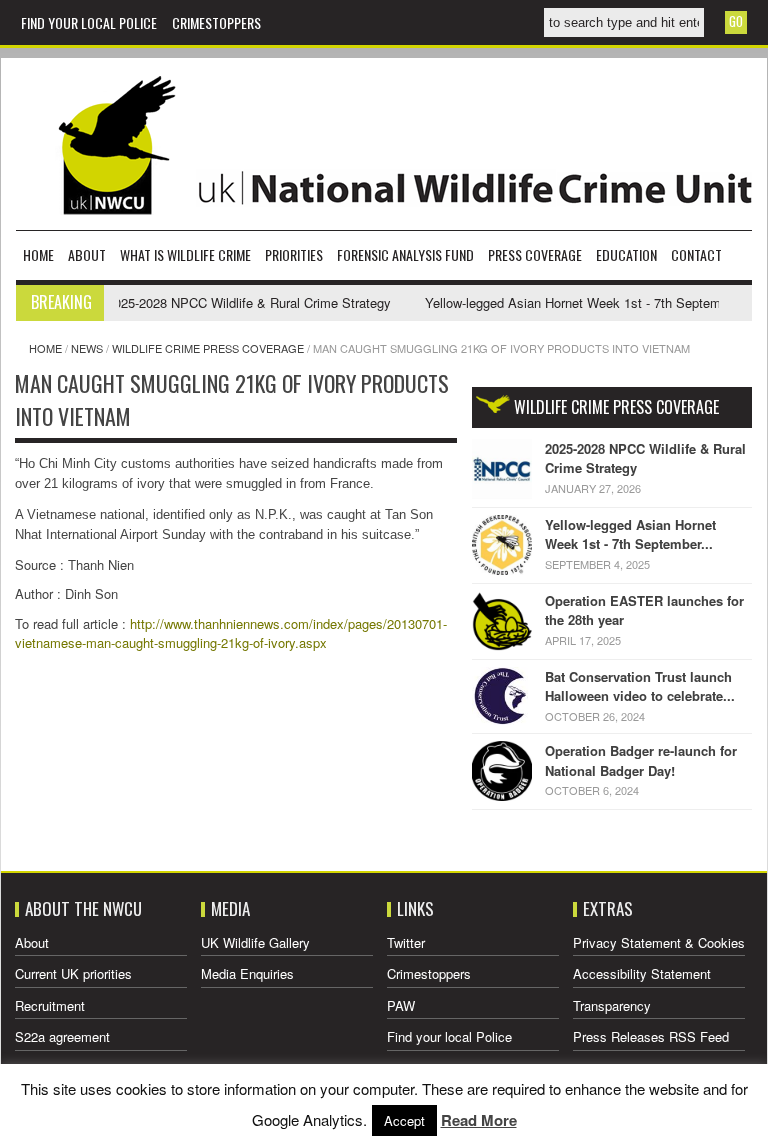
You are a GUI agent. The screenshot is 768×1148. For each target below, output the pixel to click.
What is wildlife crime (185, 254)
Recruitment (50, 1005)
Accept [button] (404, 1120)
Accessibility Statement (642, 973)
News (87, 348)
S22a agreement (62, 1036)
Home (38, 254)
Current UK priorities (73, 973)
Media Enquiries (247, 973)
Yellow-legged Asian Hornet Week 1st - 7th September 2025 (584, 302)
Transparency (612, 1005)
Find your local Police (89, 22)
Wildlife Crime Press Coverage (208, 348)
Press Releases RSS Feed (651, 1036)
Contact (696, 254)
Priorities (294, 254)
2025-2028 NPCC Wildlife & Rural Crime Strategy (235, 302)
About (87, 254)
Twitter (406, 942)
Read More (479, 1120)
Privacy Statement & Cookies (659, 942)
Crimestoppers (216, 22)
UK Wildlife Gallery (255, 942)
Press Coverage (535, 254)
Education (626, 254)
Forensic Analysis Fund (405, 254)
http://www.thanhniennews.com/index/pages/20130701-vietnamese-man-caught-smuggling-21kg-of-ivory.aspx (231, 633)
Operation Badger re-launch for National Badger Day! (641, 760)
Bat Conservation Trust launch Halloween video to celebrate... (640, 686)
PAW (401, 1005)
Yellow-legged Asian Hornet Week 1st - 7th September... (630, 534)
